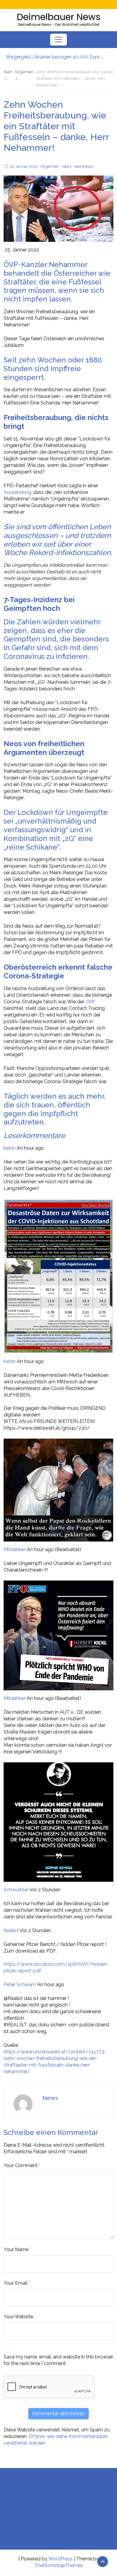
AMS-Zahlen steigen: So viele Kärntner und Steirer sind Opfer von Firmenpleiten (55, 57)
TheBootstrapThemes (59, 2565)
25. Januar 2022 (24, 166)
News (50, 2098)
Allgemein (50, 166)
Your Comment (21, 2165)
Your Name (16, 2249)
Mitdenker (15, 1549)
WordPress (60, 2559)
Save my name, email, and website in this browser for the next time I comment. (58, 2360)
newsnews (83, 166)
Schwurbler (16, 1890)
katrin (10, 1148)
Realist (11, 1930)
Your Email (15, 2283)
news (67, 166)
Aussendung (17, 492)
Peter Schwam (20, 1985)
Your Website (18, 2317)
